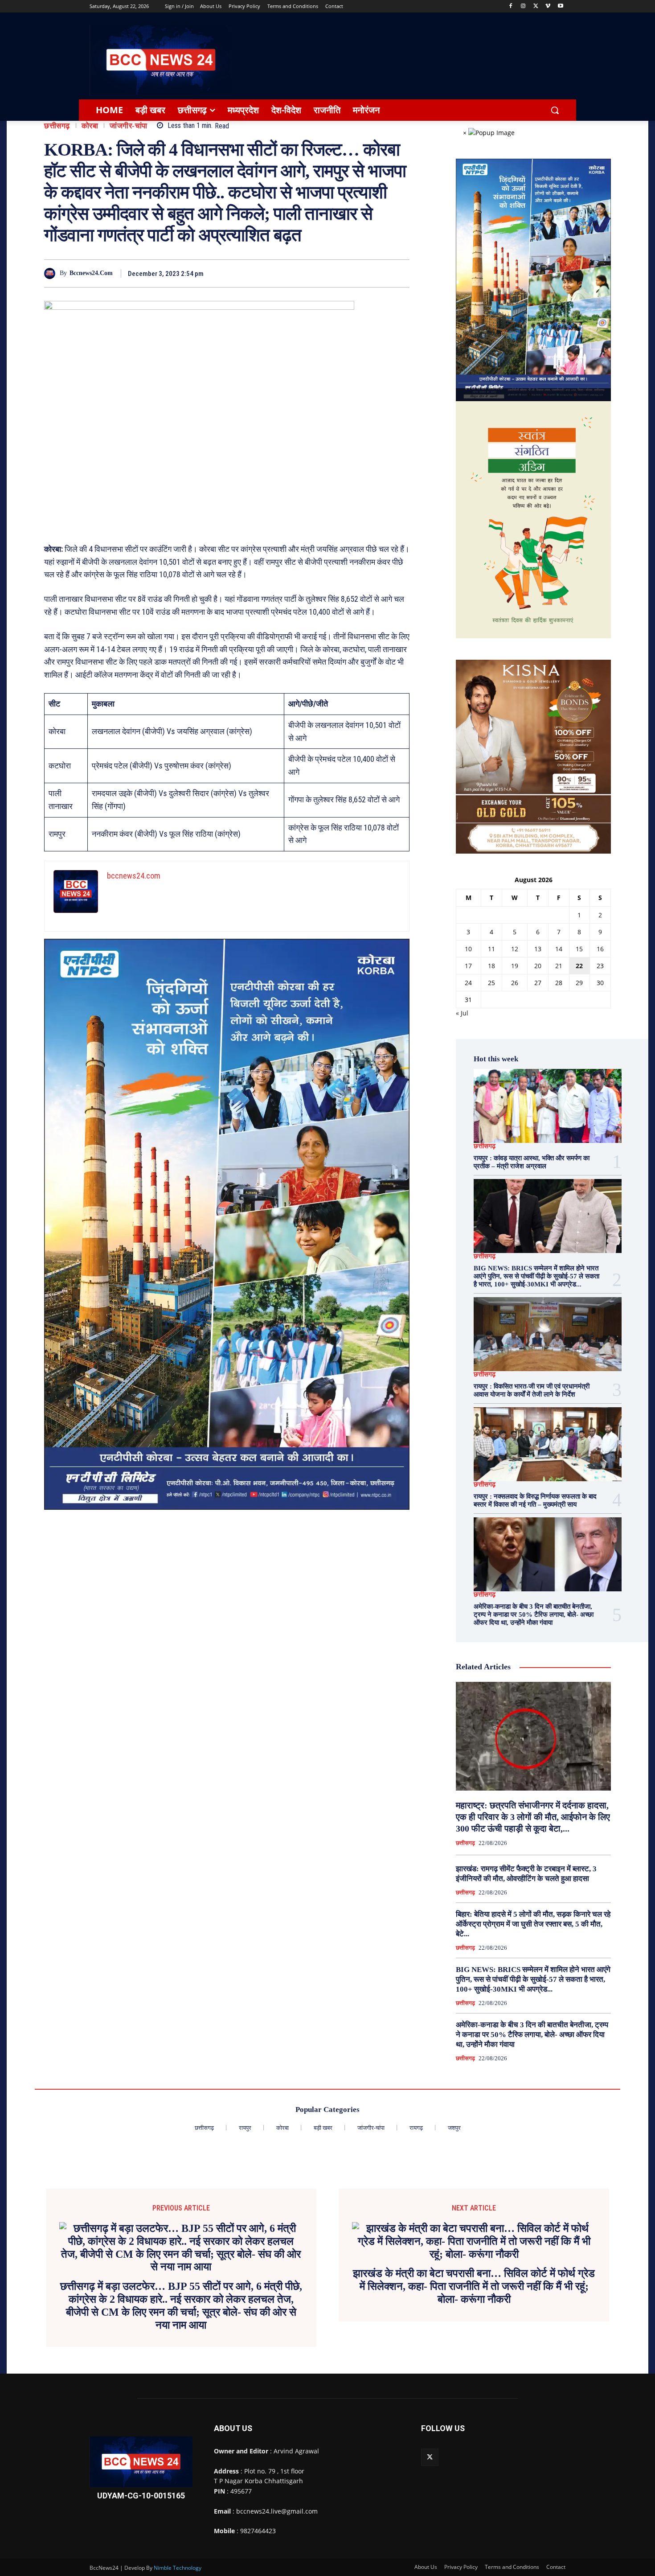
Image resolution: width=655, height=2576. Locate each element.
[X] (536, 6)
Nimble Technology (178, 2568)
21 (559, 966)
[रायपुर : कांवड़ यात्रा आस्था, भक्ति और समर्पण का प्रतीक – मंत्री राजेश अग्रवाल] (548, 1106)
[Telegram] (359, 273)
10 (468, 949)
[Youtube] (560, 6)
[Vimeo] (548, 6)
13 (538, 949)
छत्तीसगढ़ (57, 126)
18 (491, 966)
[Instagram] (523, 6)
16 (600, 949)
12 (515, 949)
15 (579, 949)
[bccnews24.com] (52, 273)
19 (515, 966)
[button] (555, 110)
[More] (400, 273)
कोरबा (90, 126)
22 (579, 966)
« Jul (462, 1013)
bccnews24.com (91, 273)
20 (538, 966)
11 (491, 949)
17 (468, 966)
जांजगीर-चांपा (129, 126)
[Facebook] (511, 6)
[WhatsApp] (379, 273)
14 (559, 949)
